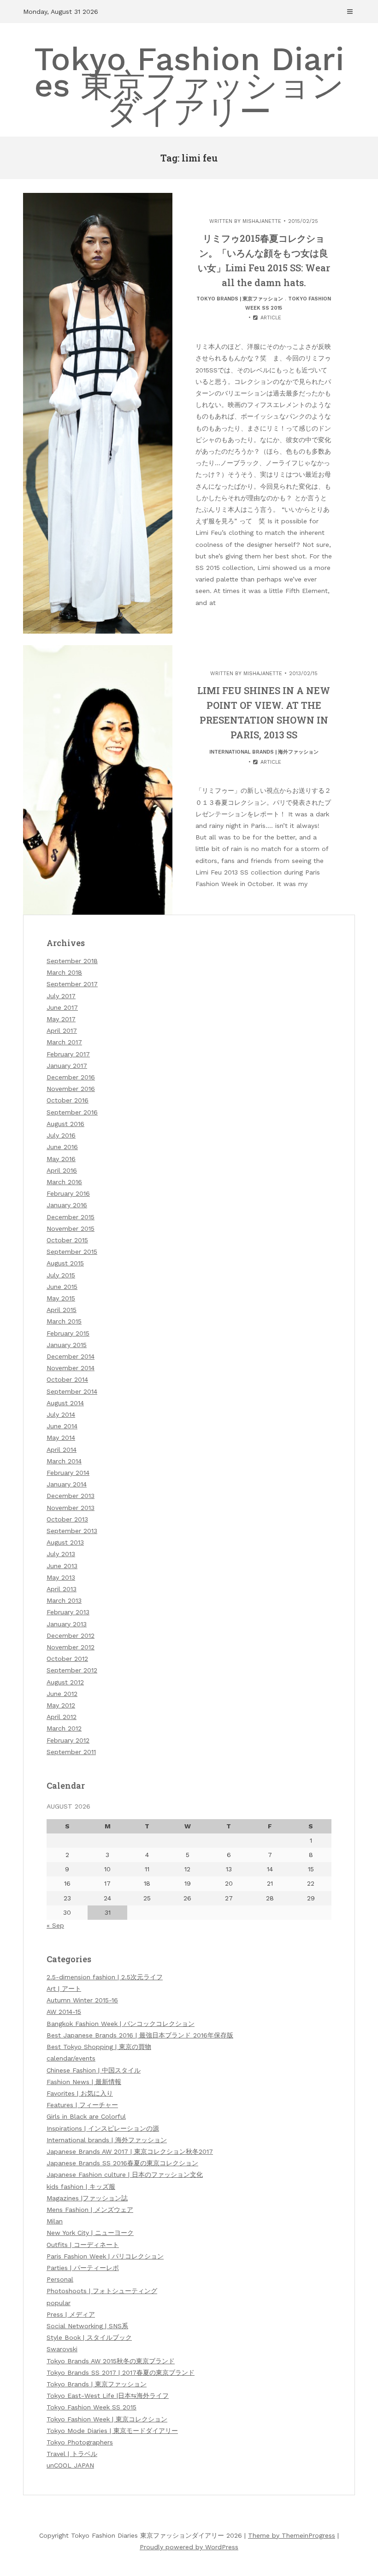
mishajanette (262, 221)
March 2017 (64, 1042)
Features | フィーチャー (82, 2105)
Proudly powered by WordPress (189, 2547)
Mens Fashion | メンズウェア (90, 2210)
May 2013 (61, 1577)
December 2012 (71, 1635)
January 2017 (67, 1066)
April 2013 (62, 1589)
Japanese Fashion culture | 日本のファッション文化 (125, 2175)
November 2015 (71, 1228)
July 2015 (61, 1275)
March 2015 (64, 1321)
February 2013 (68, 1612)
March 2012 (64, 1728)
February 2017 (68, 1054)
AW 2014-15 (64, 2012)
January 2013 (67, 1624)
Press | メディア (71, 2314)
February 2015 (68, 1333)
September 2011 (71, 1752)
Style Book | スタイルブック (89, 2337)
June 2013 (62, 1566)
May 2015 (61, 1298)
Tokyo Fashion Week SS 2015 (92, 2407)
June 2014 (62, 1426)
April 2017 (62, 1030)
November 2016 (71, 1089)
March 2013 (64, 1600)
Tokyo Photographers (80, 2442)
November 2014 (71, 1368)
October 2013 (67, 1519)
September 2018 (72, 961)
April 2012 (62, 1717)
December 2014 (71, 1356)
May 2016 (61, 1159)
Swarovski (62, 2349)
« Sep (55, 1925)
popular (59, 2303)
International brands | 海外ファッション (264, 752)
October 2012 (67, 1659)
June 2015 (62, 1287)
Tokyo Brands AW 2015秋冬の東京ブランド (111, 2361)
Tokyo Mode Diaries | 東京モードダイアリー (112, 2431)
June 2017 (62, 1007)
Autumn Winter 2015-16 (82, 2000)
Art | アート (64, 1989)
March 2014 (64, 1461)
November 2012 (71, 1647)
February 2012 (68, 1740)
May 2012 (61, 1705)
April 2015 (62, 1310)
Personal (60, 2279)
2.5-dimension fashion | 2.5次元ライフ (105, 1977)
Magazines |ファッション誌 (87, 2198)
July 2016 (61, 1135)
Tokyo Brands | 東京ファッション (240, 299)
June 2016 (62, 1147)
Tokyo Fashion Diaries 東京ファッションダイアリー (189, 85)
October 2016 (68, 1100)
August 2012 (65, 1682)
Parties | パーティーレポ (83, 2268)
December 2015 (71, 1217)
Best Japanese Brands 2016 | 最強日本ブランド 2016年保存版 (140, 2035)
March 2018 (64, 972)
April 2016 (62, 1170)
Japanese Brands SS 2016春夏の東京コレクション (122, 2163)
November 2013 (71, 1508)
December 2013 (71, 1496)
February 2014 (68, 1473)
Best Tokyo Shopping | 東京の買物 (99, 2047)
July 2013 (61, 1554)
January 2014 (67, 1484)
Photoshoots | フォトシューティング (102, 2291)
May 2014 (61, 1438)
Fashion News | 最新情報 (84, 2082)
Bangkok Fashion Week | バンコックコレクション (121, 2024)
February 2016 (68, 1193)
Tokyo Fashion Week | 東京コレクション (107, 2419)
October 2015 (67, 1240)
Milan (55, 2221)
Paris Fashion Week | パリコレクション (105, 2256)
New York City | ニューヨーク (90, 2233)
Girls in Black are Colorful (86, 2116)
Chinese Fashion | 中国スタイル (94, 2070)
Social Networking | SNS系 (87, 2326)
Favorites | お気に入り (80, 2093)
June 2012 (62, 1694)
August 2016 (65, 1124)
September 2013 (72, 1531)
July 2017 (61, 996)
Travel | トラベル (72, 2454)
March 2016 (64, 1182)
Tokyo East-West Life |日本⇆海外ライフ (108, 2396)
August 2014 (65, 1403)
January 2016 (67, 1205)
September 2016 (72, 1112)
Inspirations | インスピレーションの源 (103, 2128)
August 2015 (65, 1263)
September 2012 (72, 1670)
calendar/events (71, 2058)
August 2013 (65, 1542)
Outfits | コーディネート (83, 2245)
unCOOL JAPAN (70, 2465)
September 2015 (72, 1252)
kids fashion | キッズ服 (81, 2187)
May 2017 (61, 1019)
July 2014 (61, 1414)
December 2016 (71, 1077)
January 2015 (67, 1345)
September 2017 (72, 984)
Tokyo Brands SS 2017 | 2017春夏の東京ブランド (121, 2372)
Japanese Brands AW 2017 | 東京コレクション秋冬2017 (130, 2151)
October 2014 (67, 1379)
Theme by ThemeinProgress (292, 2535)
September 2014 (72, 1391)
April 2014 (62, 1450)
